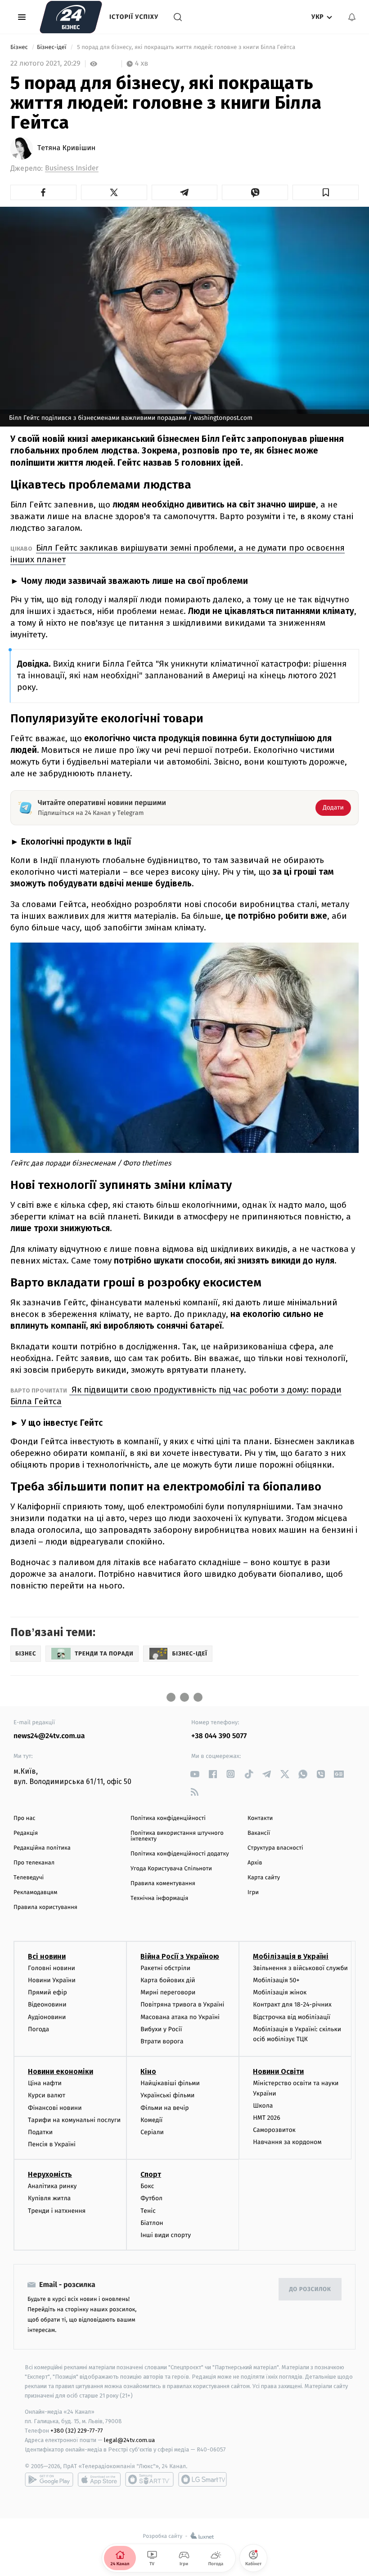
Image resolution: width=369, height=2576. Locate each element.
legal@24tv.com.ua (129, 2440)
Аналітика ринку (52, 2186)
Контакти (260, 1818)
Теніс (148, 2211)
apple (99, 2479)
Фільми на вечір (164, 2108)
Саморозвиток (274, 2130)
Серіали (152, 2132)
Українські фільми (167, 2095)
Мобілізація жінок (280, 1992)
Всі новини (47, 1956)
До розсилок (310, 2289)
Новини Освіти (278, 2071)
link (195, 1774)
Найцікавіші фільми (170, 2083)
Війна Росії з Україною (180, 1956)
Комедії (151, 2120)
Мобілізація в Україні (291, 1956)
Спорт (151, 2174)
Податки (40, 2132)
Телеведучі (29, 1878)
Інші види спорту (166, 2235)
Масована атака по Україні (180, 2017)
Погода (38, 2029)
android (49, 2479)
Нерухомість (50, 2174)
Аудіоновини (47, 2017)
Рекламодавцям (35, 1893)
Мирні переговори (168, 1992)
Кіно (148, 2071)
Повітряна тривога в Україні (182, 2004)
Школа (263, 2106)
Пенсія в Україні (52, 2144)
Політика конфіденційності (168, 1818)
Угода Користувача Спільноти (171, 1869)
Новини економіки (61, 2071)
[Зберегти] (326, 192)
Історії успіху (134, 17)
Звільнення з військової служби (300, 1968)
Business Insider (72, 168)
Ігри (253, 1893)
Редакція (26, 1833)
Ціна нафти (45, 2083)
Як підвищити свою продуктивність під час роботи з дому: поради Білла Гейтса (176, 1395)
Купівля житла (49, 2198)
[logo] (71, 17)
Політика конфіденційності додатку (180, 1854)
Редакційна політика (42, 1848)
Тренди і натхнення (57, 2211)
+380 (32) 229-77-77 (77, 2431)
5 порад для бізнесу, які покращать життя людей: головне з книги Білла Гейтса (186, 47)
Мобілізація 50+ (276, 1980)
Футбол (151, 2198)
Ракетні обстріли (165, 1968)
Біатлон (152, 2223)
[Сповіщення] (352, 17)
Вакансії (259, 1833)
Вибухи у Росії (161, 2029)
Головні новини (52, 1968)
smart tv (149, 2479)
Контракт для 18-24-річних (292, 2004)
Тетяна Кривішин (66, 148)
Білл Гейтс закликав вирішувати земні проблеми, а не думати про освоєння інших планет (178, 554)
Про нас (25, 1818)
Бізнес (20, 47)
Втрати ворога (162, 2041)
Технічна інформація (159, 1898)
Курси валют (47, 2095)
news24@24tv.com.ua (49, 1736)
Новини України (52, 1980)
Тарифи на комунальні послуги (74, 2120)
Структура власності (275, 1848)
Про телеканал (34, 1863)
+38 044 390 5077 (219, 1736)
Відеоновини (47, 2004)
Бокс (147, 2186)
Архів (255, 1863)
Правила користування (45, 1907)
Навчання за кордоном (287, 2142)
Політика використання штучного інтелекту (177, 1836)
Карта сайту (264, 1878)
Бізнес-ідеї (52, 47)
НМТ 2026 (267, 2118)
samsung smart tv (202, 2479)
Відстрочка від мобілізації (292, 2017)
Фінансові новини (55, 2108)
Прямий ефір (47, 1992)
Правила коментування (163, 1884)
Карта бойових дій (168, 1980)
